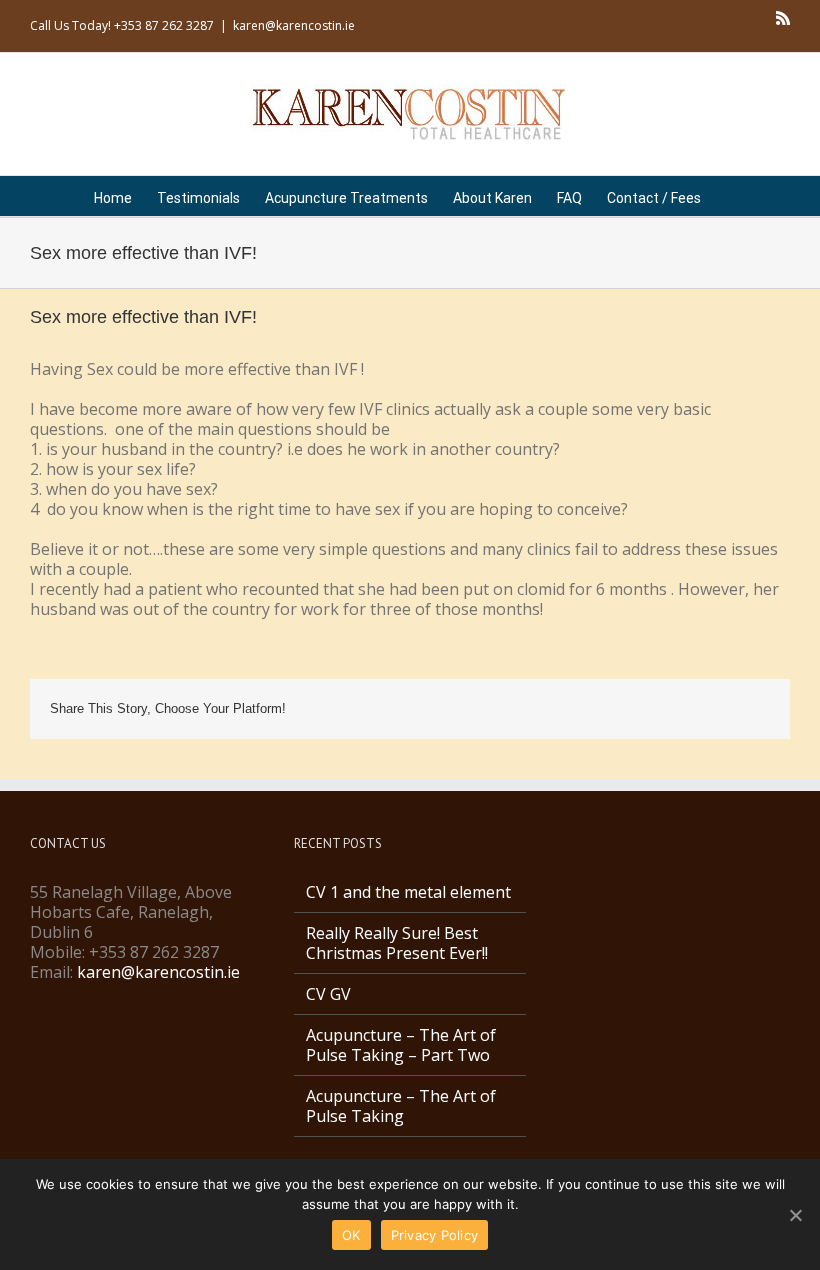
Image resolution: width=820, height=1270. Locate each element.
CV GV (328, 994)
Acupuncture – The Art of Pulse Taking (401, 1106)
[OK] (795, 1215)
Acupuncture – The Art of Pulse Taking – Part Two (401, 1045)
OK (351, 1235)
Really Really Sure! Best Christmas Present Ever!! (397, 943)
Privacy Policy (435, 1235)
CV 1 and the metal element (408, 892)
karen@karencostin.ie (294, 25)
